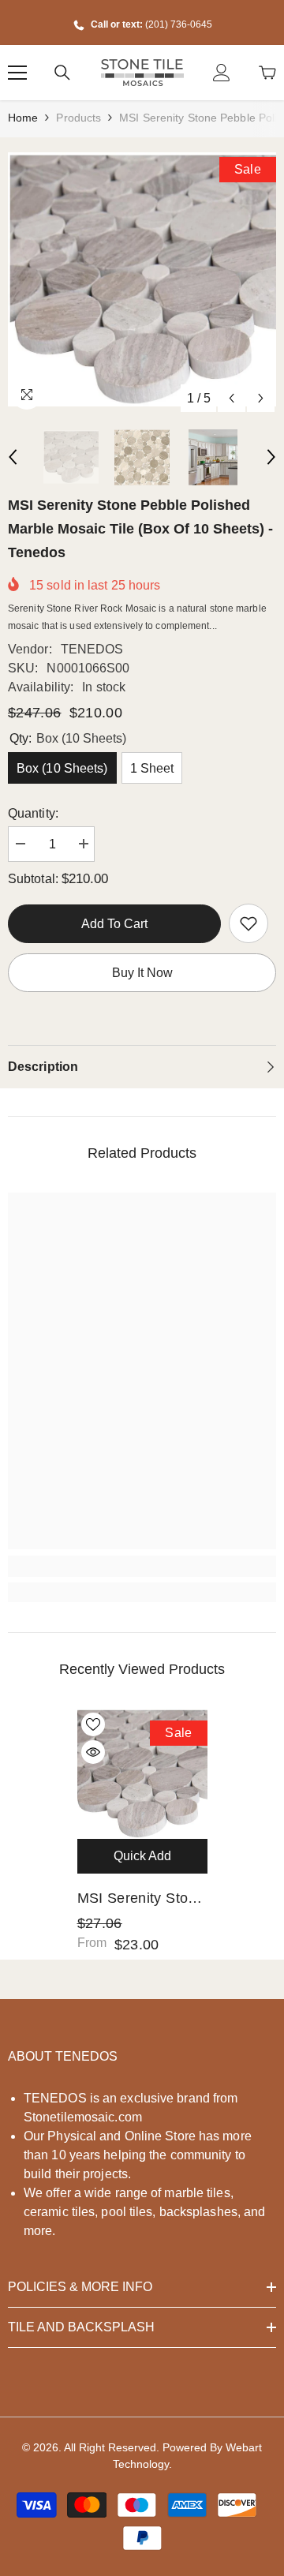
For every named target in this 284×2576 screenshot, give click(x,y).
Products (78, 118)
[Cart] (267, 73)
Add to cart (114, 924)
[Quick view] (93, 1752)
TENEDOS (92, 649)
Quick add (142, 1856)
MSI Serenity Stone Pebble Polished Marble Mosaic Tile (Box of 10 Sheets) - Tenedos (141, 1900)
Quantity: (33, 813)
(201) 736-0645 (179, 24)
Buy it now (142, 973)
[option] (142, 279)
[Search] (62, 73)
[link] (248, 923)
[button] (232, 398)
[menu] (17, 73)
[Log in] (222, 73)
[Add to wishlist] (93, 1724)
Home (23, 118)
